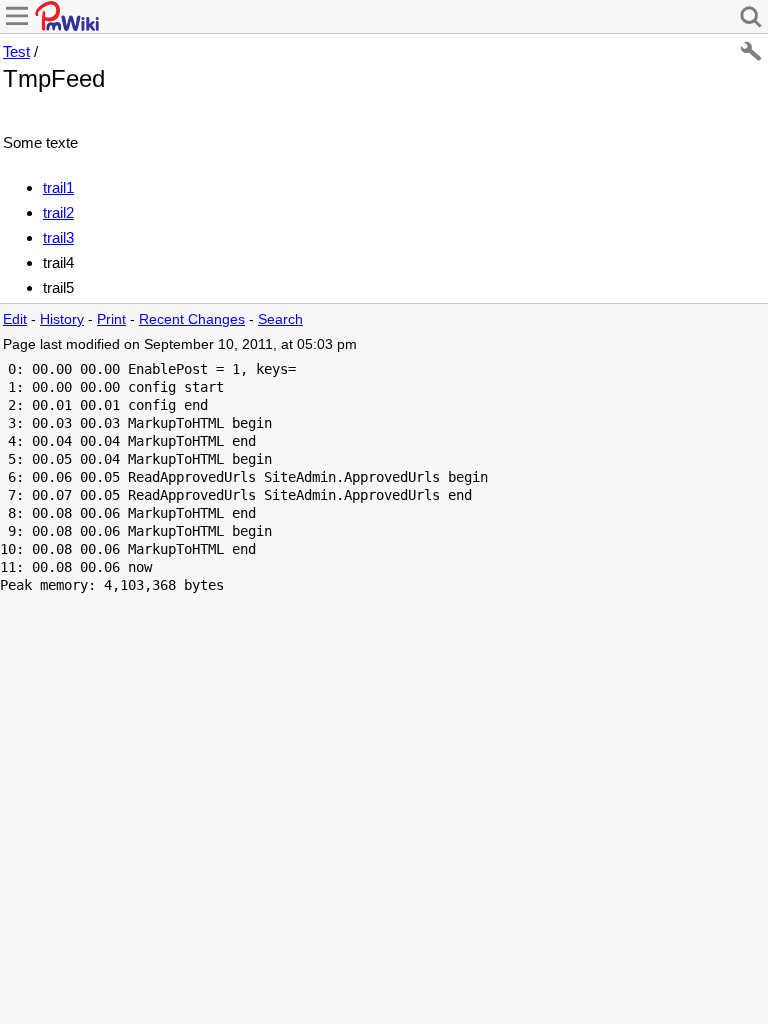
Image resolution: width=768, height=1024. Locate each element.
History (62, 319)
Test (16, 51)
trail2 (58, 212)
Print (111, 319)
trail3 (58, 237)
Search (280, 319)
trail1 (58, 187)
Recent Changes (192, 319)
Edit (15, 319)
